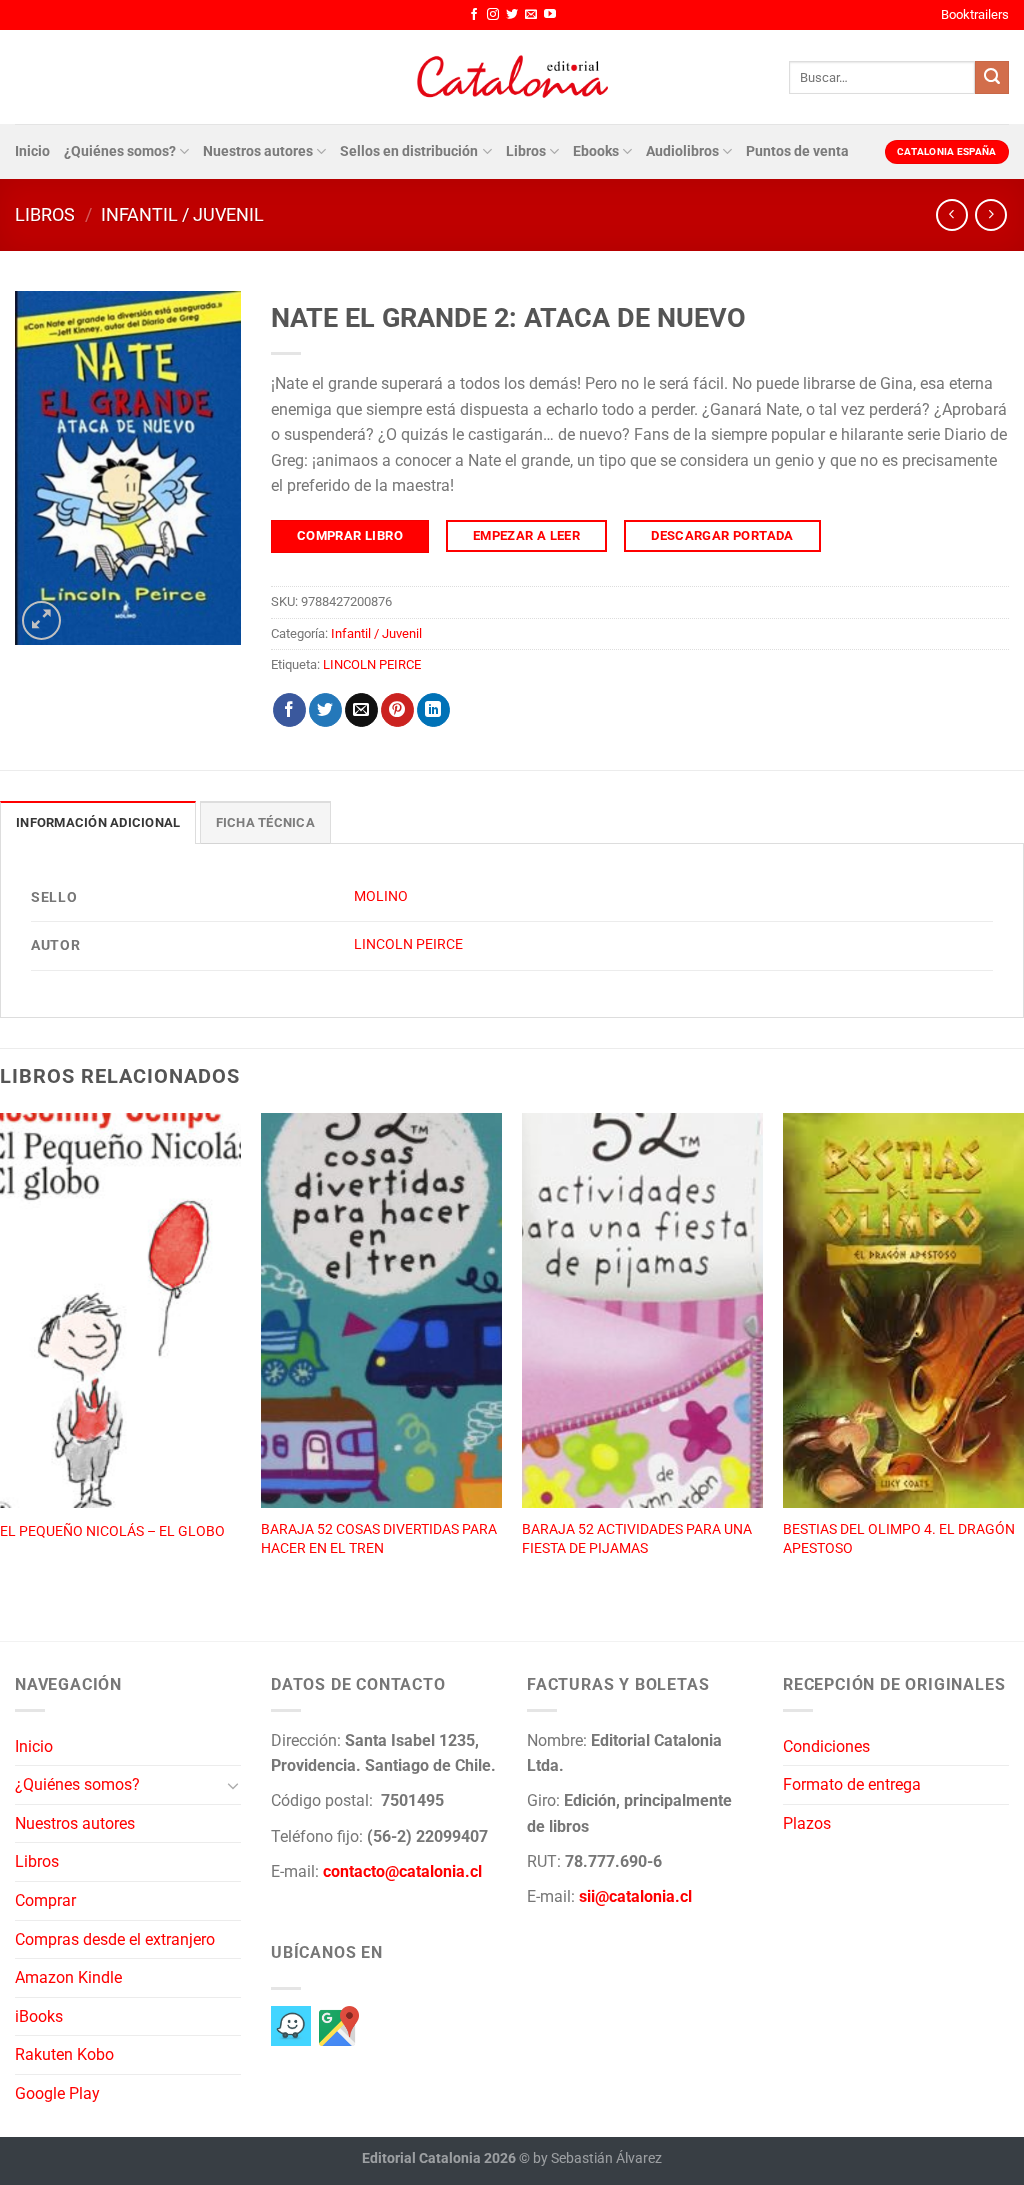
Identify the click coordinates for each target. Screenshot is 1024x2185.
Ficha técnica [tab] (265, 822)
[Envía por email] (361, 710)
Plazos (807, 1823)
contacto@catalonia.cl (402, 1871)
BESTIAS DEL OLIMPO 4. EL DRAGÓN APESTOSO (899, 1539)
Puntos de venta (797, 151)
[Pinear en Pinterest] (397, 710)
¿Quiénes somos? (120, 151)
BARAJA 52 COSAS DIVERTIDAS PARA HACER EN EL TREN (379, 1539)
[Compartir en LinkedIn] (433, 710)
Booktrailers (975, 14)
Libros (526, 151)
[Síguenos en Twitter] (512, 15)
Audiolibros (682, 151)
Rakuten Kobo (64, 2054)
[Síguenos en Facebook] (474, 15)
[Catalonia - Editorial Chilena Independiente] (512, 77)
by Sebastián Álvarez (597, 2158)
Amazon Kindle (68, 1977)
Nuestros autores (258, 151)
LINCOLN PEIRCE (372, 664)
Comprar (45, 1900)
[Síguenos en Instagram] (493, 15)
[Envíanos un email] (531, 15)
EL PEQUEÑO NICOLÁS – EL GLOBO (112, 1531)
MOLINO (381, 896)
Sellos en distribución (409, 151)
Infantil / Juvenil (182, 214)
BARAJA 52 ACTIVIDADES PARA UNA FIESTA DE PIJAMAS (637, 1539)
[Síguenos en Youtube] (550, 15)
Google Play (57, 2093)
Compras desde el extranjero (115, 1939)
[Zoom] (41, 620)
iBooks (39, 2016)
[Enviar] (992, 78)
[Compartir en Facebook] (289, 710)
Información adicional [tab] (98, 822)
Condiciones (826, 1746)
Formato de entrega (852, 1784)
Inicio (32, 151)
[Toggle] (233, 1785)
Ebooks (596, 151)
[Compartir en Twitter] (325, 710)
